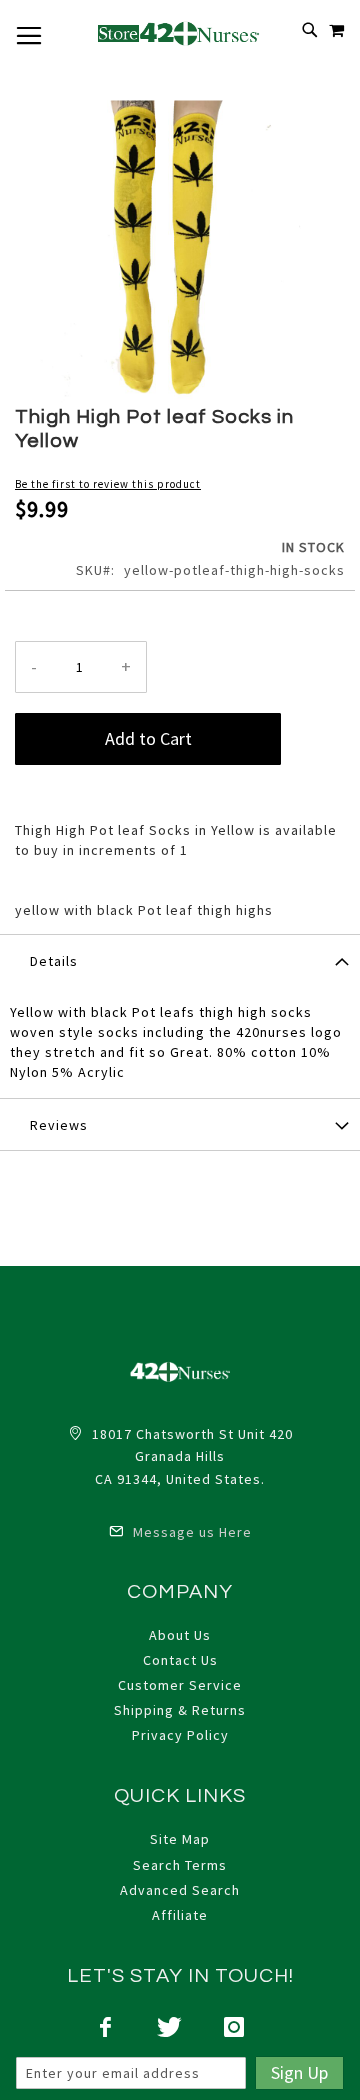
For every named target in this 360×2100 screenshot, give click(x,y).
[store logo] (180, 33)
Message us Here (190, 1532)
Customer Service (180, 1685)
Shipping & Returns (180, 1710)
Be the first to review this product (108, 484)
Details (54, 961)
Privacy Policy (180, 1735)
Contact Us (180, 1660)
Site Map (180, 1839)
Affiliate (180, 1915)
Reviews (59, 1125)
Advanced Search (180, 1890)
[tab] (180, 960)
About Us (180, 1635)
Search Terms (180, 1865)
